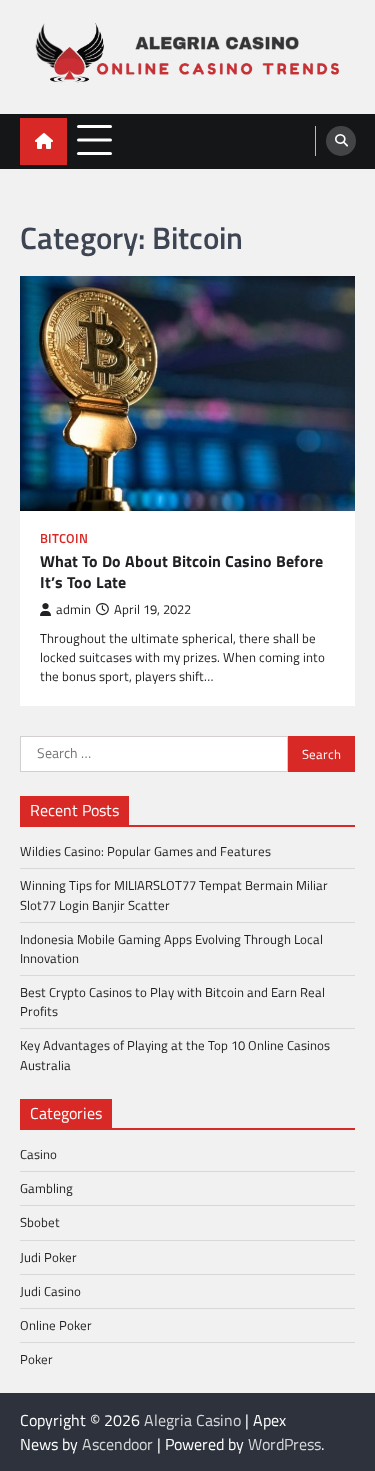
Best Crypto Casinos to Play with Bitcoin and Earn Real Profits (172, 1001)
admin (73, 609)
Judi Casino (50, 1291)
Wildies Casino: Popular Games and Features (145, 851)
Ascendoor (117, 1444)
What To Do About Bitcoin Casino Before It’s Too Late (181, 572)
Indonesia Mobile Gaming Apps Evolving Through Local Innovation (171, 948)
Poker (36, 1359)
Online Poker (56, 1325)
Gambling (46, 1188)
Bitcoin (64, 538)
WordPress (284, 1444)
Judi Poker (48, 1257)
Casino (38, 1154)
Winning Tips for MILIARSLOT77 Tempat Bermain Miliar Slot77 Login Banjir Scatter (174, 894)
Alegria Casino (192, 1420)
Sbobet (40, 1222)
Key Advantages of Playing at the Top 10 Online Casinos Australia (175, 1054)
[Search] (341, 141)
